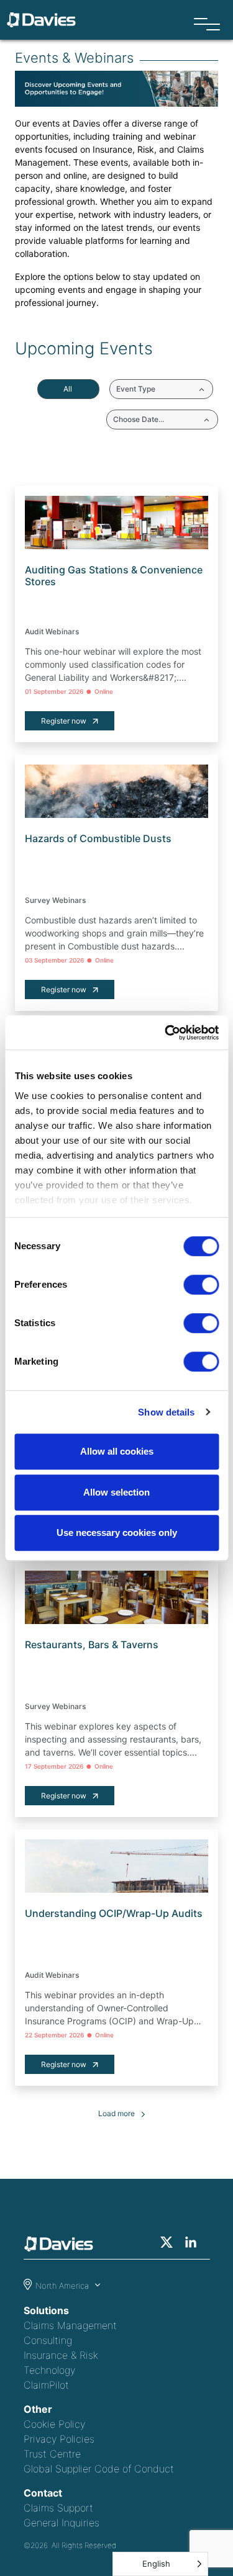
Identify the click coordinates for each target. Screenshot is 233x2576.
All (68, 389)
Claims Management (70, 2325)
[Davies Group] (62, 2246)
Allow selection (116, 1492)
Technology (49, 2370)
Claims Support (58, 2508)
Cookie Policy (54, 2424)
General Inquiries (62, 2523)
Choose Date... (139, 419)
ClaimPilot (46, 2385)
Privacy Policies (59, 2439)
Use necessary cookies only (117, 1533)
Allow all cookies (117, 1451)
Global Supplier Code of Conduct (99, 2469)
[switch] (201, 1285)
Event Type (136, 389)
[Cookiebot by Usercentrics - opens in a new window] (166, 1033)
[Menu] (207, 25)
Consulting (48, 2340)
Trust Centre (52, 2454)
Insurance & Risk (61, 2355)
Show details (166, 1412)
